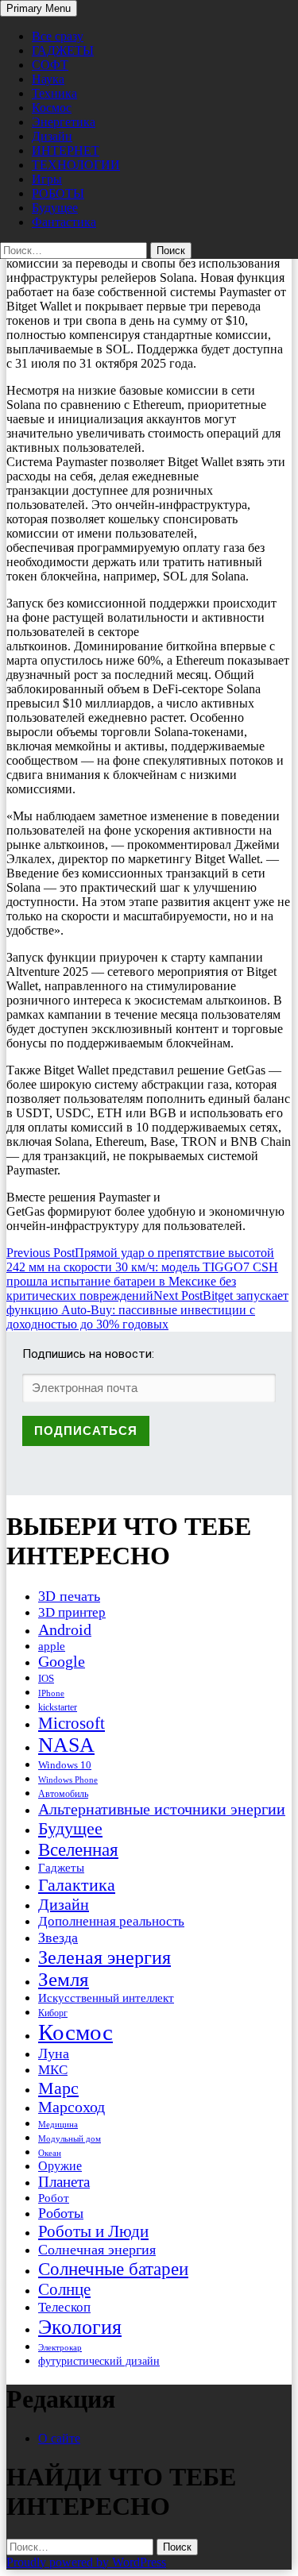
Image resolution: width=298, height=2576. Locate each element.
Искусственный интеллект (106, 1998)
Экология (80, 2327)
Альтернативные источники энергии (162, 1809)
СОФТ (50, 65)
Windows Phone (68, 1780)
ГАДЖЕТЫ (63, 50)
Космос (52, 108)
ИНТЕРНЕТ (66, 150)
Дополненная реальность (111, 1921)
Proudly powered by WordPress (86, 2562)
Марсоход (72, 2107)
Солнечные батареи (113, 2269)
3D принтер (72, 1612)
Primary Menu (39, 8)
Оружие (60, 2166)
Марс (58, 2088)
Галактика (77, 1885)
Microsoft (72, 1723)
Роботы (61, 2213)
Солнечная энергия (97, 2250)
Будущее (55, 208)
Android (65, 1629)
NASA (66, 1745)
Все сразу (58, 36)
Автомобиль (63, 1794)
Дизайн (52, 136)
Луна (54, 2053)
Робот (54, 2198)
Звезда (58, 1938)
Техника (54, 93)
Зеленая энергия (104, 1957)
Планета (64, 2182)
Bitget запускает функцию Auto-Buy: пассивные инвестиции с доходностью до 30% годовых (147, 1310)
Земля (64, 1979)
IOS (46, 1678)
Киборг (53, 2013)
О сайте (59, 2438)
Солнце (64, 2289)
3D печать (69, 1596)
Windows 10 (65, 1765)
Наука (48, 79)
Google (62, 1662)
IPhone (51, 1693)
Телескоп (64, 2307)
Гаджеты (61, 1867)
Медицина (58, 2125)
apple (52, 1646)
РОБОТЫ (58, 193)
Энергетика (64, 122)
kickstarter (58, 1707)
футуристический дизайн (99, 2361)
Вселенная (78, 1849)
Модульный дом (70, 2139)
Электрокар (60, 2347)
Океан (50, 2153)
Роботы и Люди (93, 2231)
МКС (53, 2070)
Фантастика (64, 222)
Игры (47, 179)
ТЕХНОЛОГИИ (76, 165)
